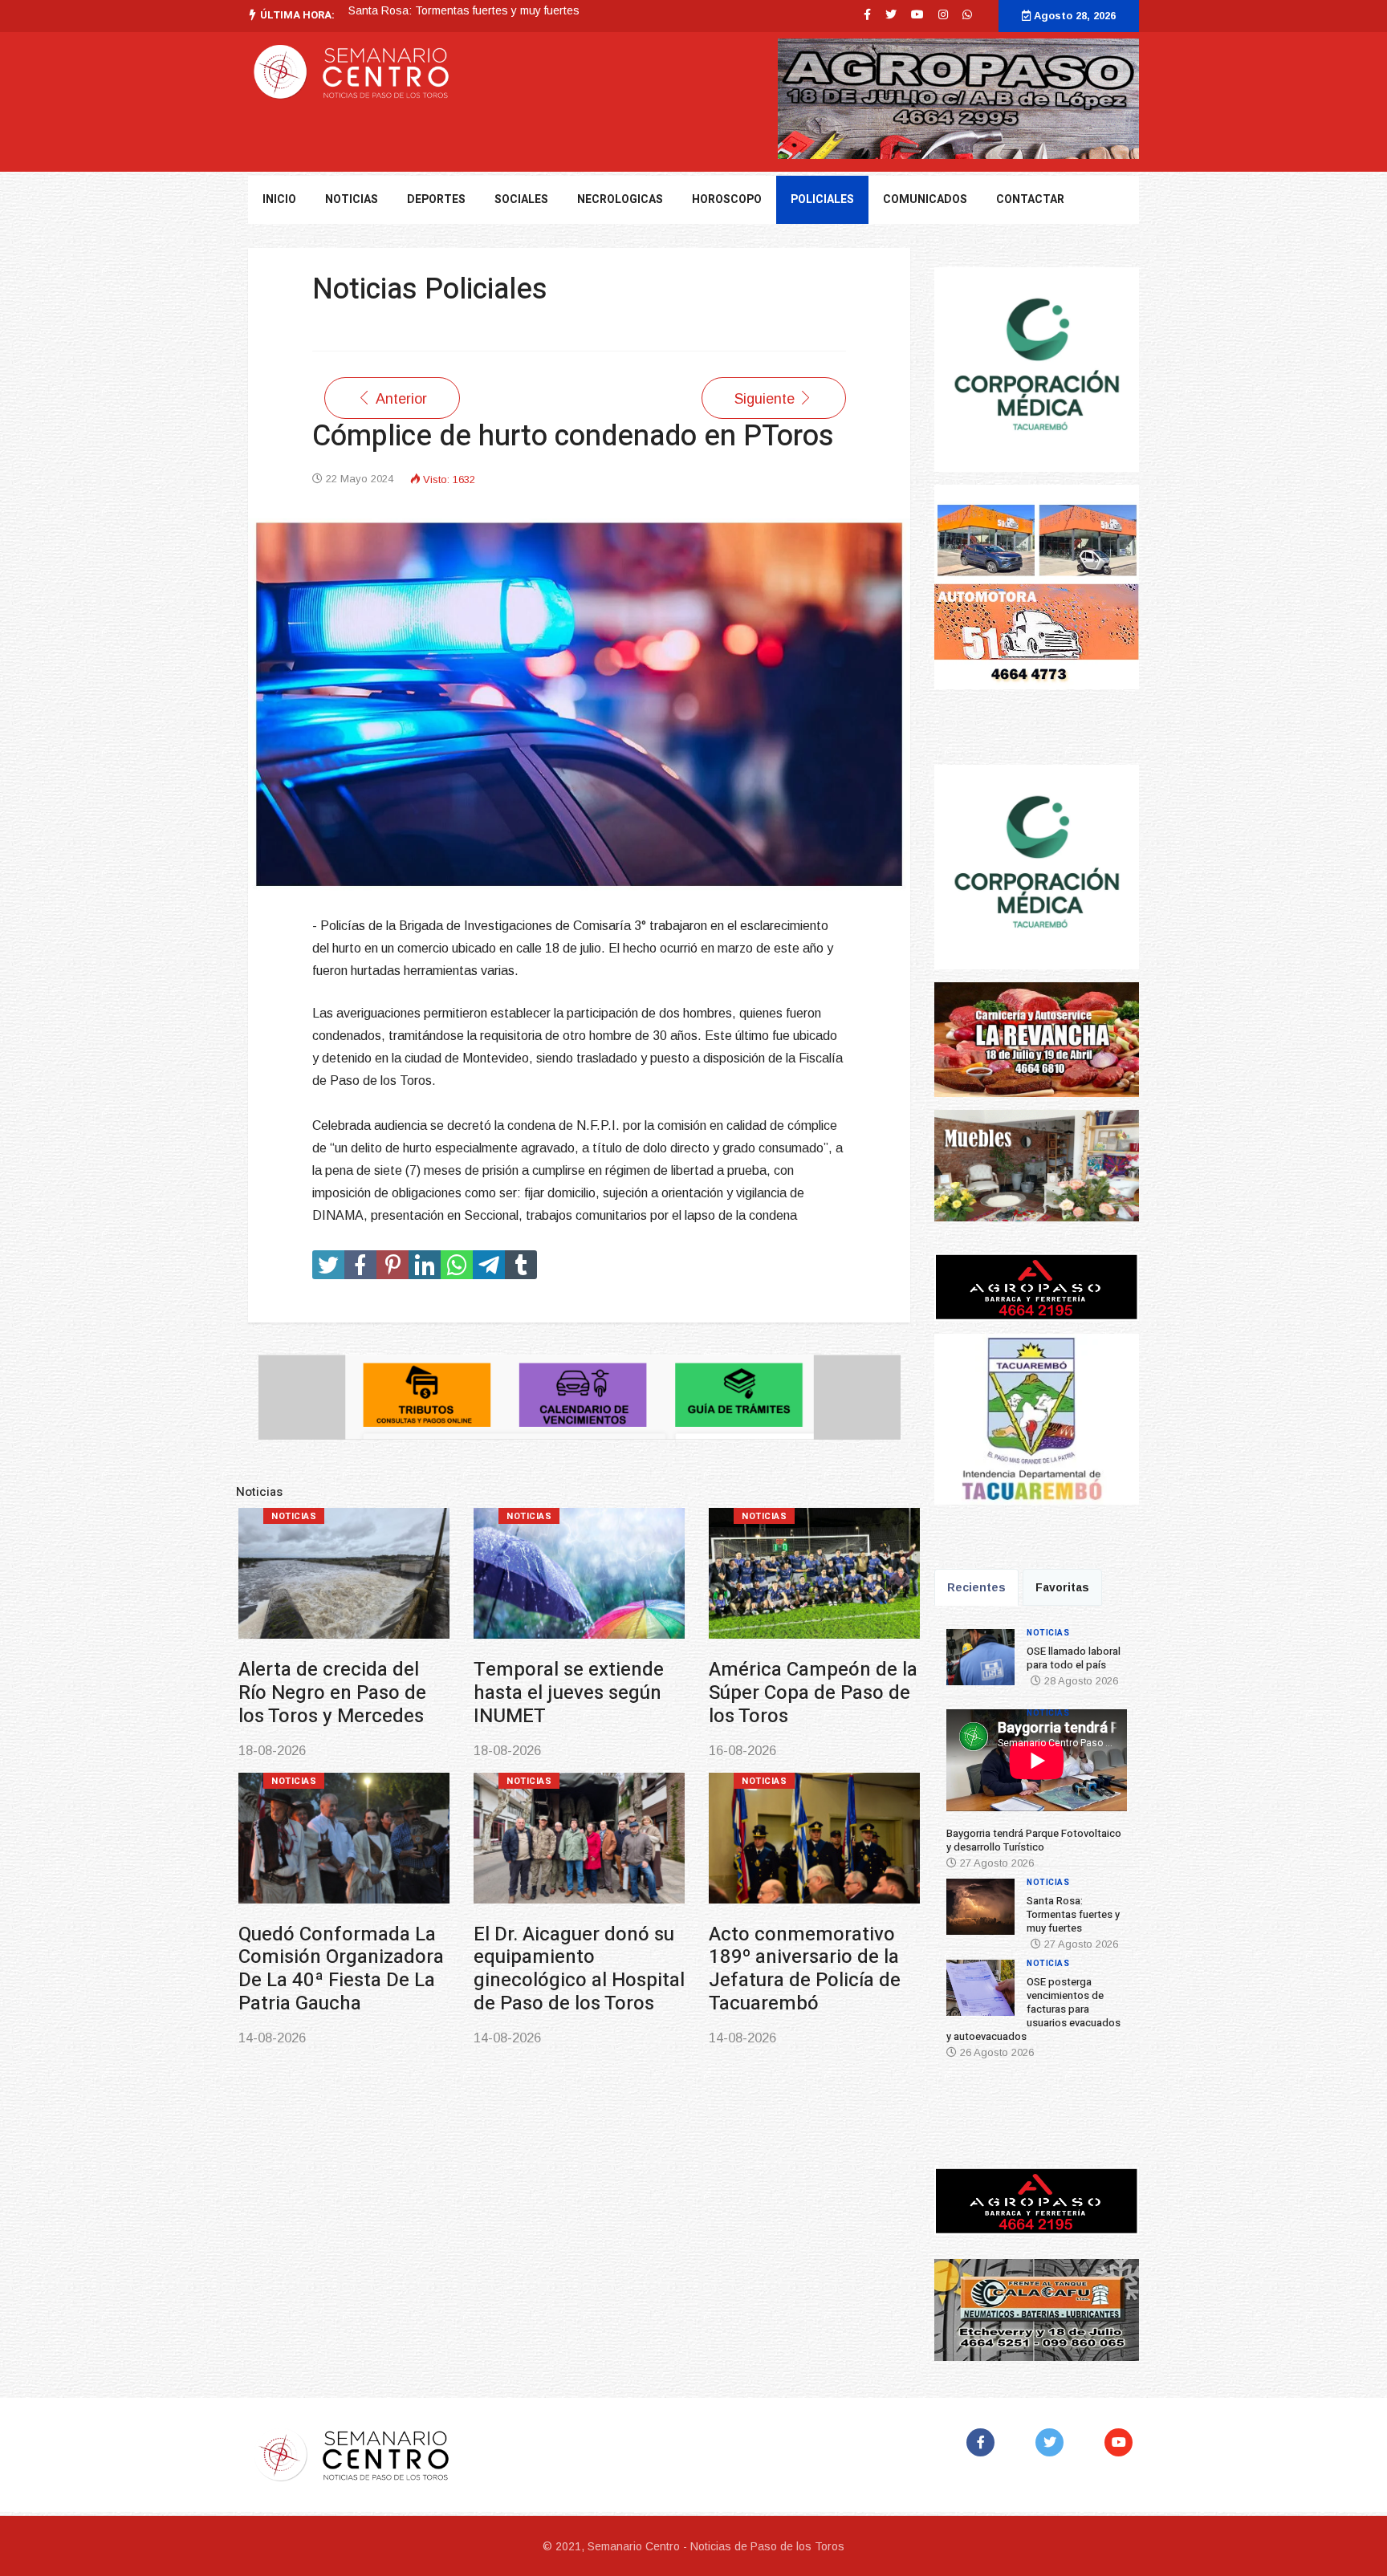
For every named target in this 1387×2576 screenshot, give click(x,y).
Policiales (822, 199)
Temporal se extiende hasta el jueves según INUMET (569, 1693)
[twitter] (891, 14)
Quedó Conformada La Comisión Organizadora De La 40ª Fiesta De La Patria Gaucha (341, 1969)
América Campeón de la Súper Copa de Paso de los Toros (813, 1693)
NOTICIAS (352, 199)
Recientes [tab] (976, 1587)
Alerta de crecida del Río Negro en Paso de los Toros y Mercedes (332, 1693)
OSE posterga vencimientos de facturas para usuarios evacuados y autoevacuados (1033, 2009)
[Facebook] (984, 2442)
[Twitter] (1053, 2442)
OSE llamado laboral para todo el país (1074, 1658)
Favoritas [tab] (1062, 1587)
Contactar (1030, 199)
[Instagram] (943, 14)
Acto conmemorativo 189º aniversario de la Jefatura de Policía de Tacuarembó (805, 1969)
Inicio (279, 199)
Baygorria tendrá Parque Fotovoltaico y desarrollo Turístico (1034, 1840)
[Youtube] (917, 14)
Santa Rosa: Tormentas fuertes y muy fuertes (1073, 1914)
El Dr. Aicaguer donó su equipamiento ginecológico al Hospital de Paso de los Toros (579, 1969)
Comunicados (925, 199)
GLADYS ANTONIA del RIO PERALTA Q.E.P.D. (466, 10)
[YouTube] (1122, 2442)
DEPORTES (436, 199)
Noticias (294, 1516)
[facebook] (867, 14)
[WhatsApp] (967, 14)
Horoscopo (727, 199)
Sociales (521, 199)
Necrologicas (620, 199)
